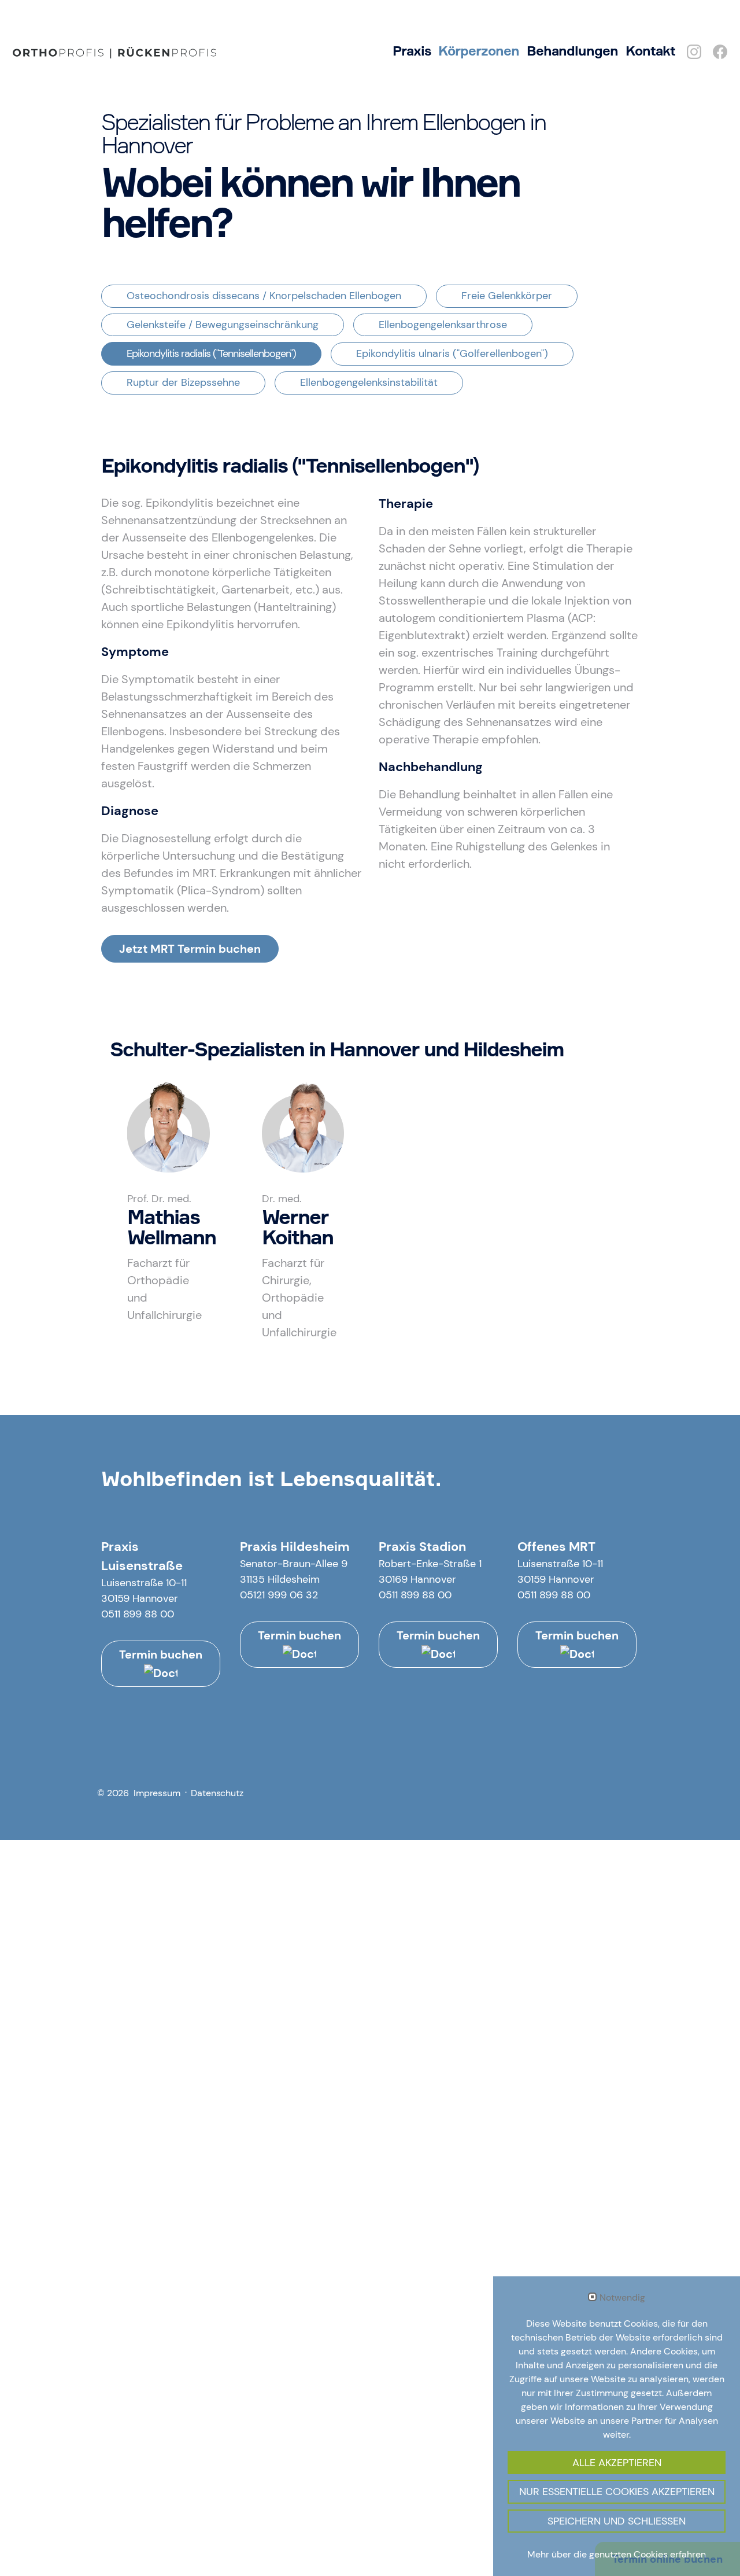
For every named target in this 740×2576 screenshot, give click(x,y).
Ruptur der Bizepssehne (183, 382)
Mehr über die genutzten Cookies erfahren (617, 2554)
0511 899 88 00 (138, 1614)
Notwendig (622, 2298)
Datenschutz (217, 1793)
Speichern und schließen (617, 2521)
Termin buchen (161, 1654)
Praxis (412, 51)
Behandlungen (572, 51)
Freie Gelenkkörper (507, 296)
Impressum (157, 1793)
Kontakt (650, 51)
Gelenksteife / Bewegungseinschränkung (223, 325)
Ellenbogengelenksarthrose (443, 325)
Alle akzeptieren (617, 2463)
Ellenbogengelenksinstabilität (369, 382)
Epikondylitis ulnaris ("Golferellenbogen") (452, 353)
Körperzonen (479, 51)
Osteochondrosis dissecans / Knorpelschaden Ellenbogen (264, 296)
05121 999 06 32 (279, 1595)
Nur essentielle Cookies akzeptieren (617, 2492)
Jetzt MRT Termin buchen (190, 949)
